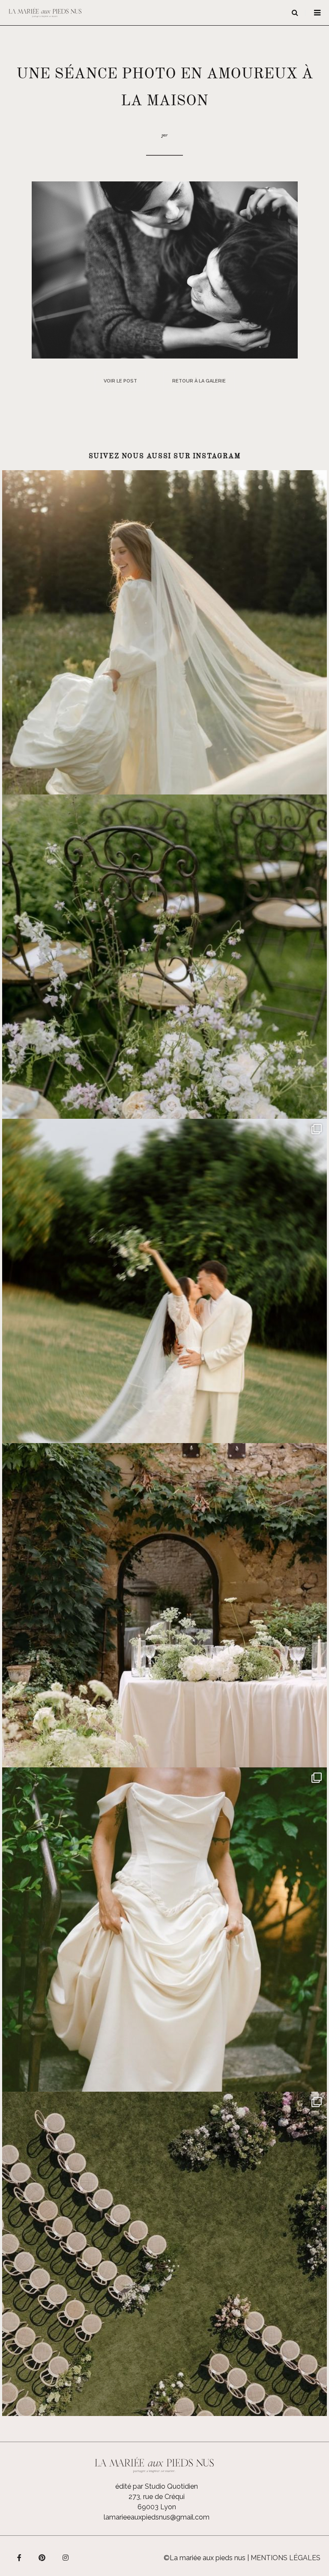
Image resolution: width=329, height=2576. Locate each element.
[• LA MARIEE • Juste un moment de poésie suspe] (164, 632)
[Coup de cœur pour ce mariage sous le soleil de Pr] (164, 1930)
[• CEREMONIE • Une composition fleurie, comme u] (164, 957)
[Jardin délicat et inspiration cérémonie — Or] (164, 2254)
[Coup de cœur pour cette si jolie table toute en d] (164, 1605)
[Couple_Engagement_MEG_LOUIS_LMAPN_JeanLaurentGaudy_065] (165, 269)
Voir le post (120, 381)
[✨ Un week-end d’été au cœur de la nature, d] (164, 1281)
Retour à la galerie (199, 381)
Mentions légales (286, 2558)
